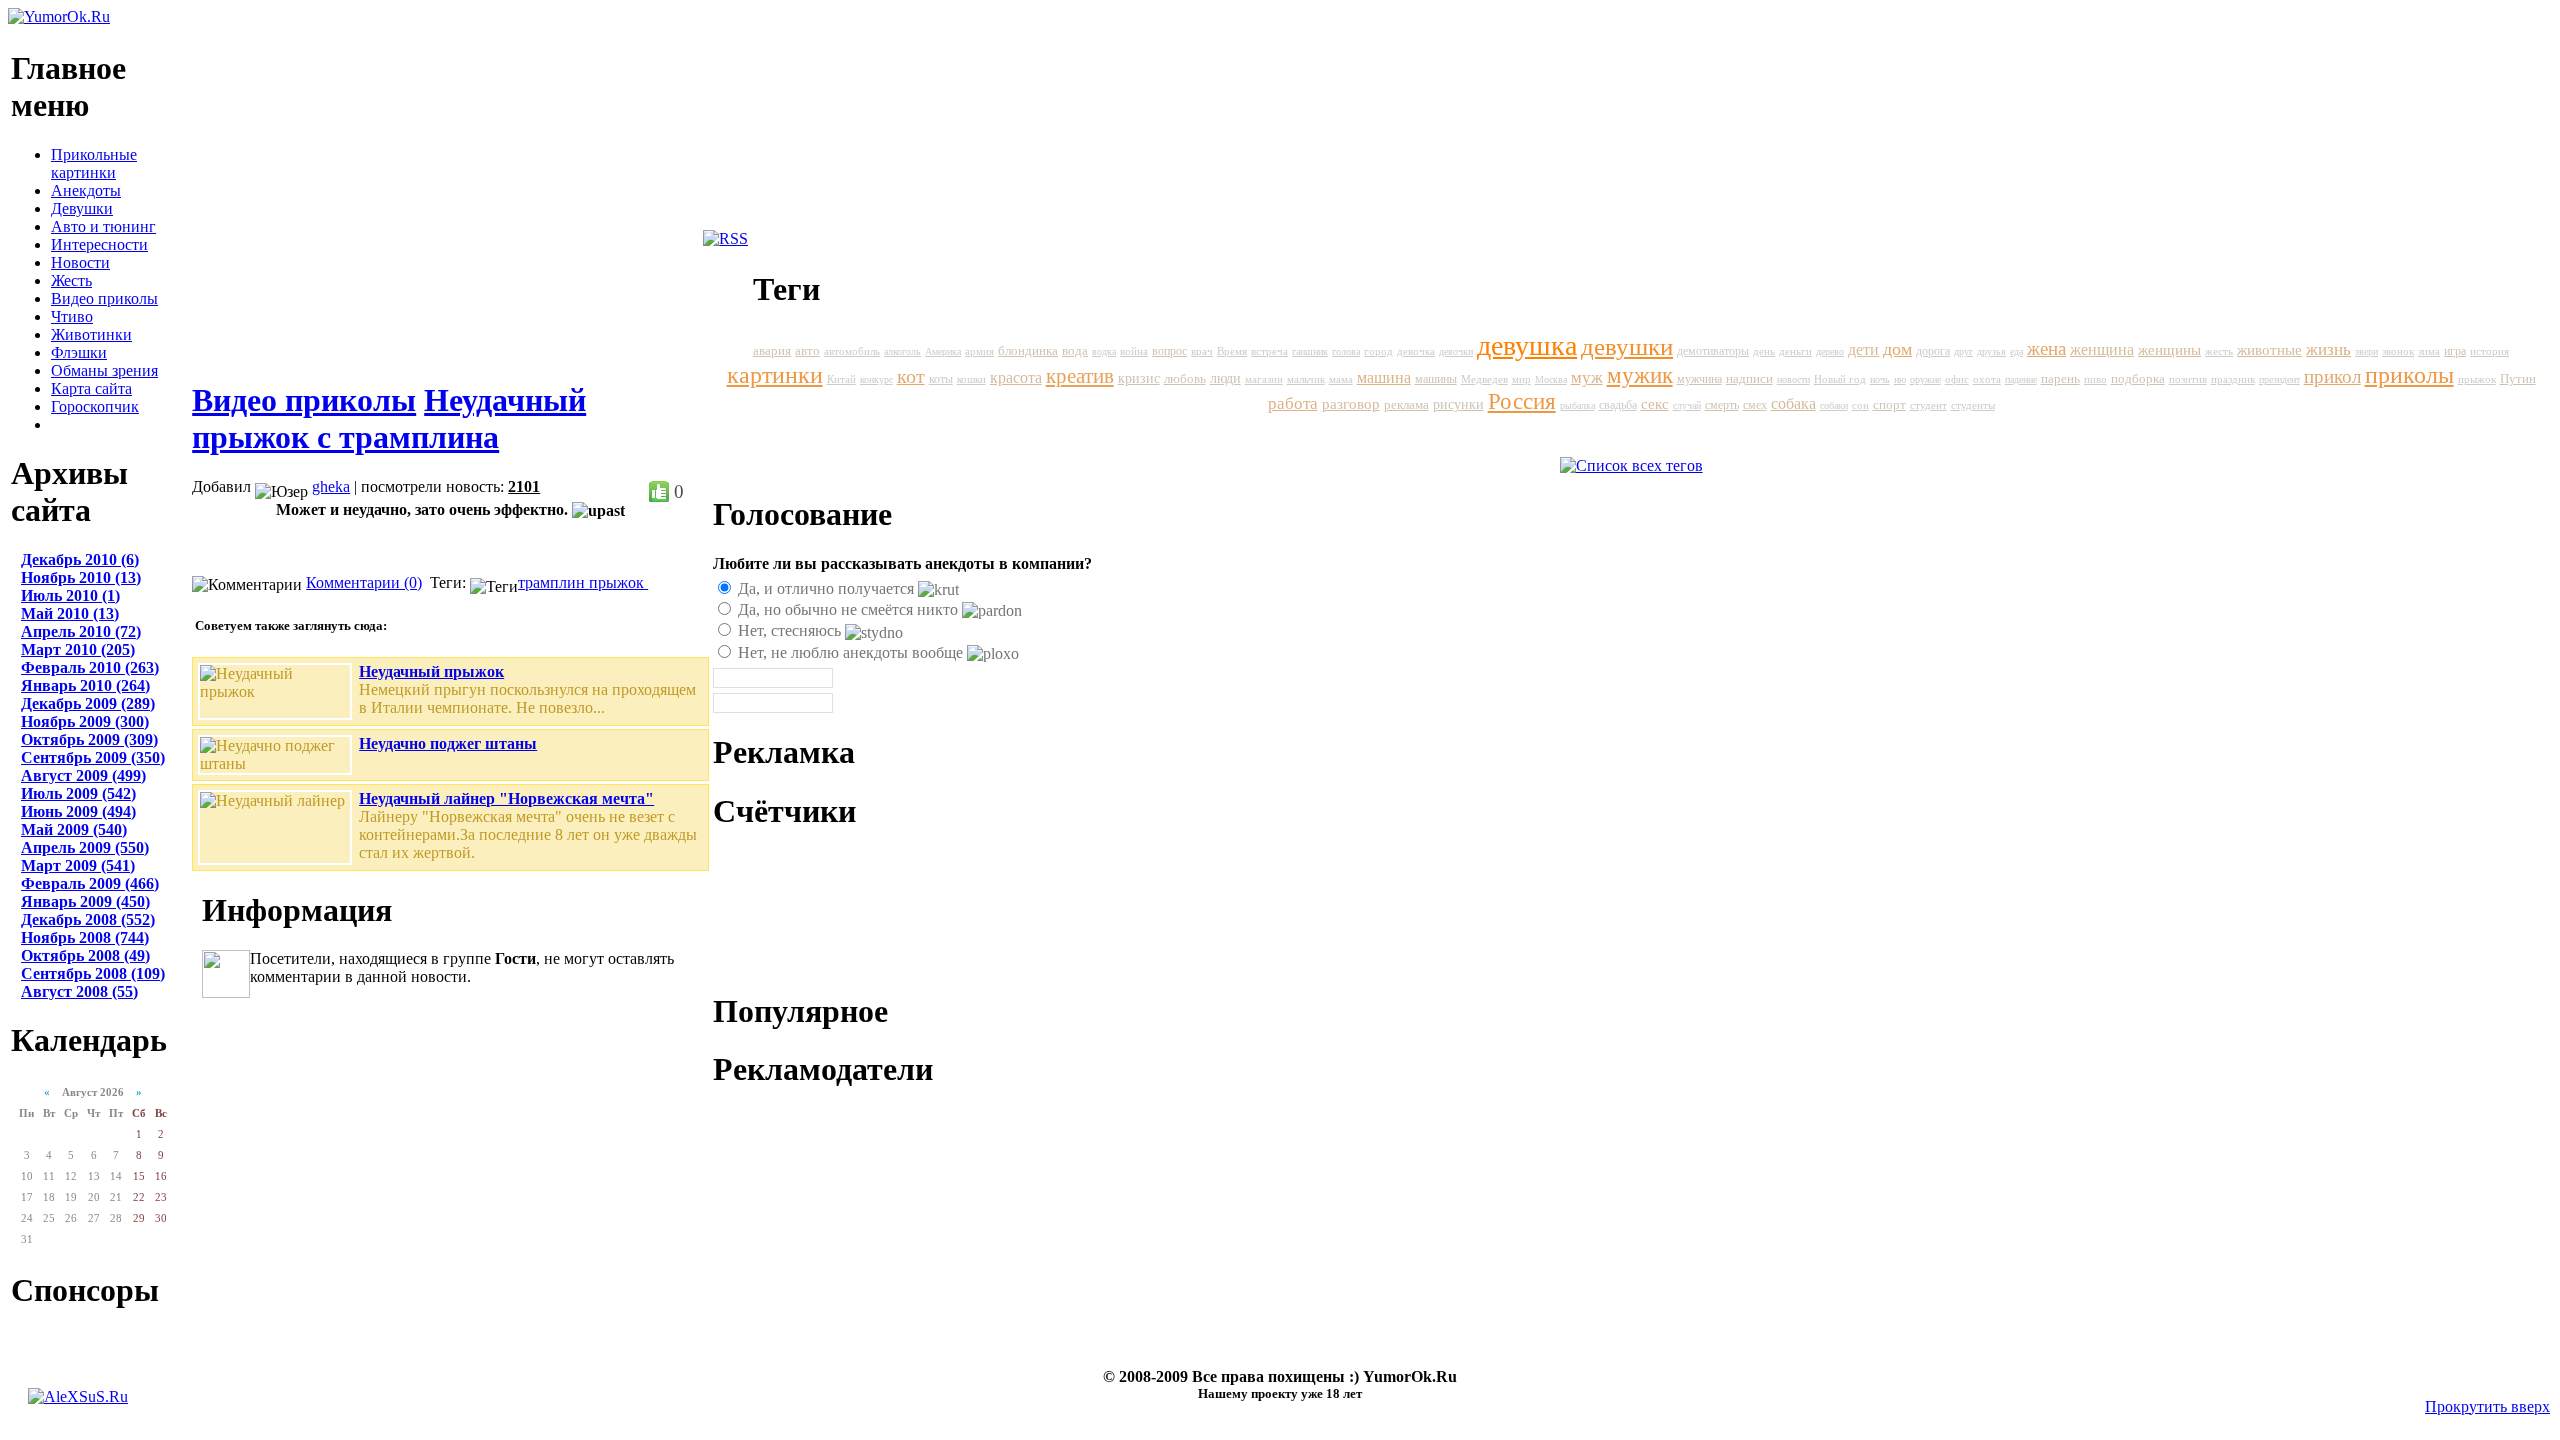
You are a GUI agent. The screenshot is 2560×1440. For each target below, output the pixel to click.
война (1134, 351)
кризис (1139, 378)
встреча (1269, 351)
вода (1075, 350)
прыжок (618, 582)
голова (1346, 351)
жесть (2219, 351)
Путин (2518, 378)
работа (1293, 403)
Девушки (82, 208)
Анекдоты (86, 190)
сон (1860, 405)
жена (2046, 348)
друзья (1991, 351)
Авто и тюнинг (103, 226)
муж (1587, 377)
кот (911, 376)
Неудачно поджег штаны (448, 743)
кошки (971, 379)
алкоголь (902, 351)
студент (1928, 405)
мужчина (1699, 379)
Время (1232, 351)
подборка (2138, 379)
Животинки (91, 334)
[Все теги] (1631, 465)
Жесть (71, 280)
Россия (1522, 401)
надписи (1749, 379)
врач (1202, 351)
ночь (1880, 379)
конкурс (876, 379)
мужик (1640, 375)
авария (772, 351)
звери (2366, 351)
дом (1897, 349)
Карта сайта (91, 388)
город (1378, 351)
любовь (1185, 378)
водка (1104, 351)
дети (1863, 349)
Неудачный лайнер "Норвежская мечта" (506, 798)
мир (1521, 379)
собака (1793, 403)
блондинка (1028, 351)
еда (2016, 351)
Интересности (99, 244)
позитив (2188, 379)
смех (1755, 405)
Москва (1551, 379)
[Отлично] (659, 491)
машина (1384, 378)
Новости (80, 262)
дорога (1933, 351)
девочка (1416, 351)
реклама (1406, 405)
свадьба (1618, 405)
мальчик (1306, 379)
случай (1687, 405)
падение (2021, 379)
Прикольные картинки (94, 163)
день (1764, 351)
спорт (1889, 404)
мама (1341, 379)
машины (1436, 379)
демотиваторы (1713, 351)
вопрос (1169, 351)
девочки (1456, 351)
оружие (1925, 379)
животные (2269, 349)
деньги (1795, 351)
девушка (1527, 345)
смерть (1722, 405)
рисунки (1458, 404)
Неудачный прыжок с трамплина (389, 418)
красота (1016, 377)
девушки (1627, 346)
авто (807, 350)
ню (1900, 379)
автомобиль (852, 351)
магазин (1264, 379)
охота (1987, 379)
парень (2060, 378)
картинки (775, 375)
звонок (2398, 351)
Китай (841, 379)
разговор (1351, 404)
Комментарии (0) (364, 582)
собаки (1834, 405)
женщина (2102, 349)
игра (2455, 351)
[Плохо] (699, 491)
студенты (1973, 405)
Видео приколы (104, 298)
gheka (331, 486)
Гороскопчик (95, 406)
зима (2429, 351)
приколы (2409, 375)
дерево (1830, 351)
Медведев (1484, 379)
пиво (2095, 379)
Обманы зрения (104, 370)
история (2489, 351)
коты (941, 379)
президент (2279, 379)
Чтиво (72, 316)
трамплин (553, 582)
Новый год (1840, 379)
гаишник (1310, 351)
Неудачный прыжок (431, 671)
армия (979, 351)
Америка (943, 351)
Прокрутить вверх (2487, 1406)
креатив (1080, 376)
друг (1963, 351)
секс (1655, 404)
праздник (2233, 379)
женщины (2169, 350)
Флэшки (79, 352)
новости (1793, 379)
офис (1957, 379)
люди (1225, 378)
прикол (2332, 377)
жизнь (2328, 349)
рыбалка (1577, 405)
